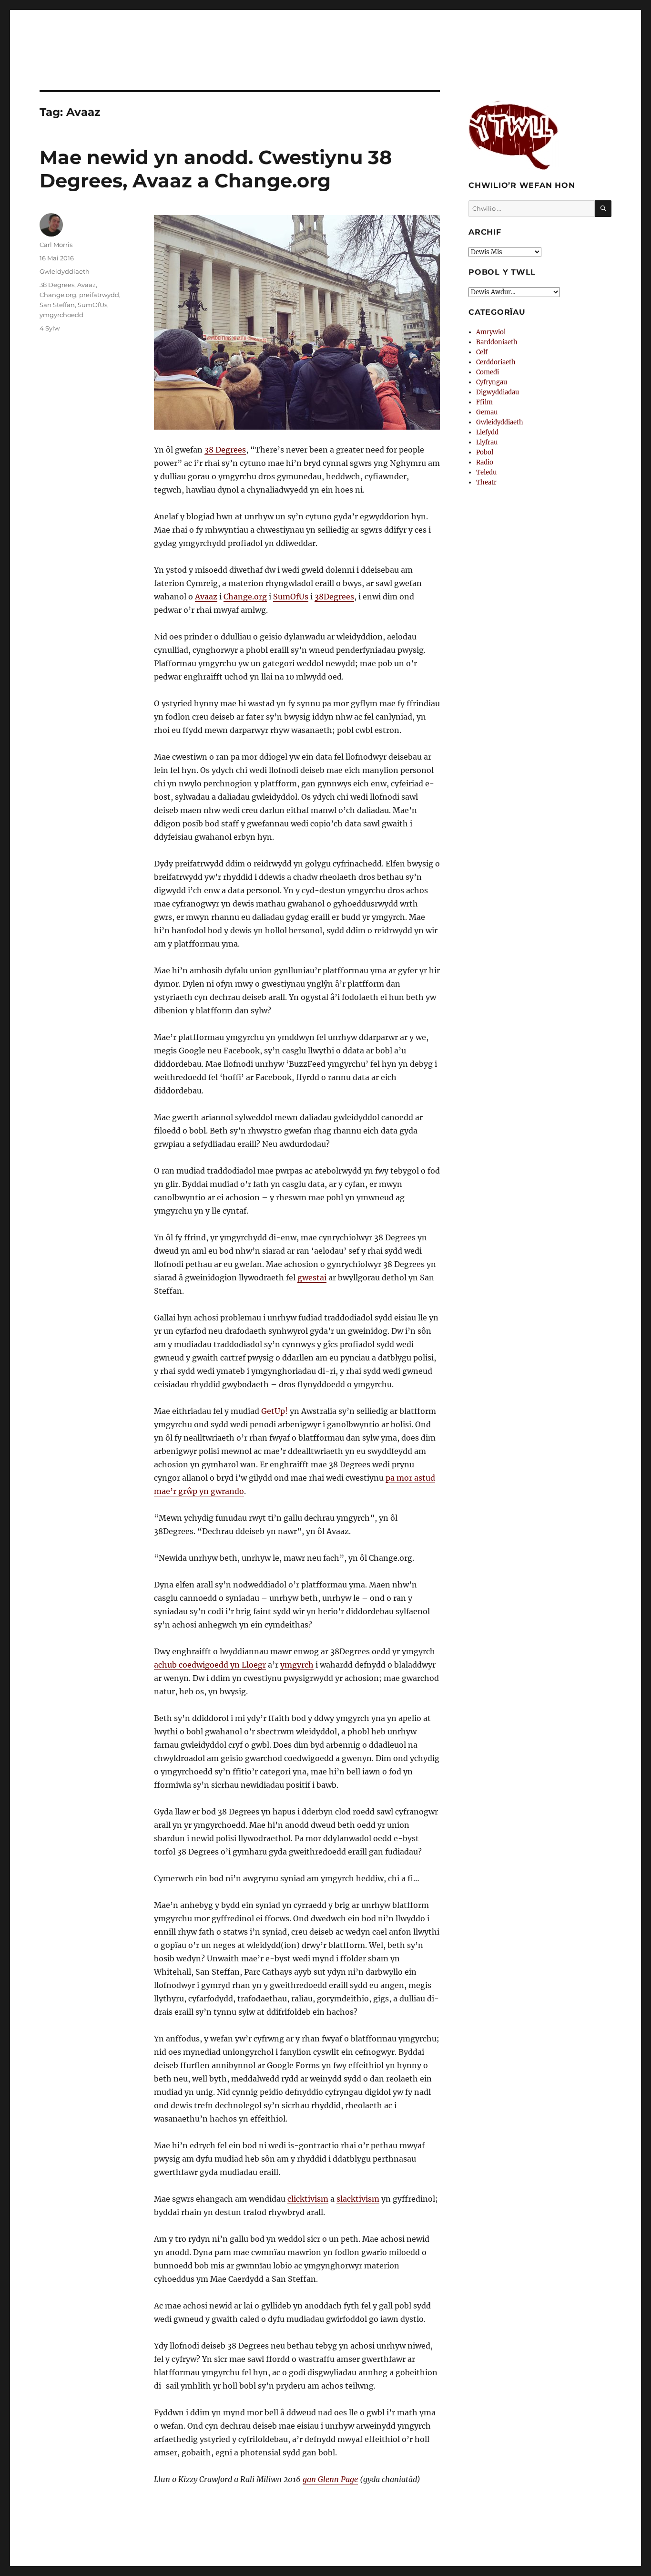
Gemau (487, 412)
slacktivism (358, 2199)
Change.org (245, 597)
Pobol (485, 452)
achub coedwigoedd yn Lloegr (210, 1665)
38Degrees (334, 597)
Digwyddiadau (498, 392)
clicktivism (308, 2199)
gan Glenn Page (330, 2479)
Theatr (486, 482)
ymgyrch (297, 1665)
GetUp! (275, 1411)
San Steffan (57, 305)
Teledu (486, 472)
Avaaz (206, 597)
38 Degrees (225, 450)
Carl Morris (56, 245)
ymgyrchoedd (61, 315)
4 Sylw (50, 328)
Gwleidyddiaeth (65, 271)
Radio (485, 462)
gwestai (312, 1278)
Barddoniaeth (497, 342)
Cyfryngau (492, 382)
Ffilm (484, 402)
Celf (482, 352)
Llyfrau (487, 442)
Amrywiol (491, 332)
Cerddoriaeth (496, 362)
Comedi (488, 372)
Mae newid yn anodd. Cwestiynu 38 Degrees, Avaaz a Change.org (216, 169)
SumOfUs (291, 597)
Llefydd (487, 432)
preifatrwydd (99, 295)
